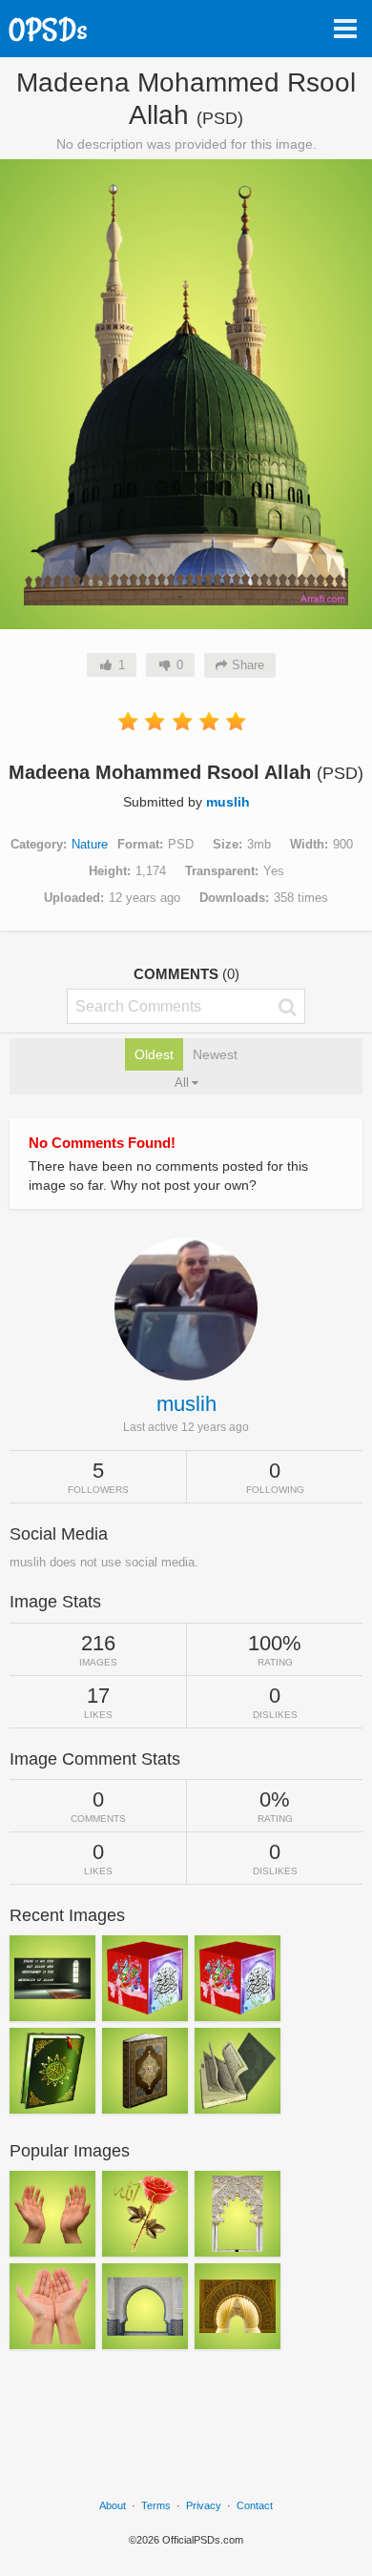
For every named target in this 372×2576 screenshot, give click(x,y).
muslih (228, 802)
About (113, 2505)
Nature (90, 844)
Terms (156, 2505)
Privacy (204, 2505)
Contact (255, 2505)
